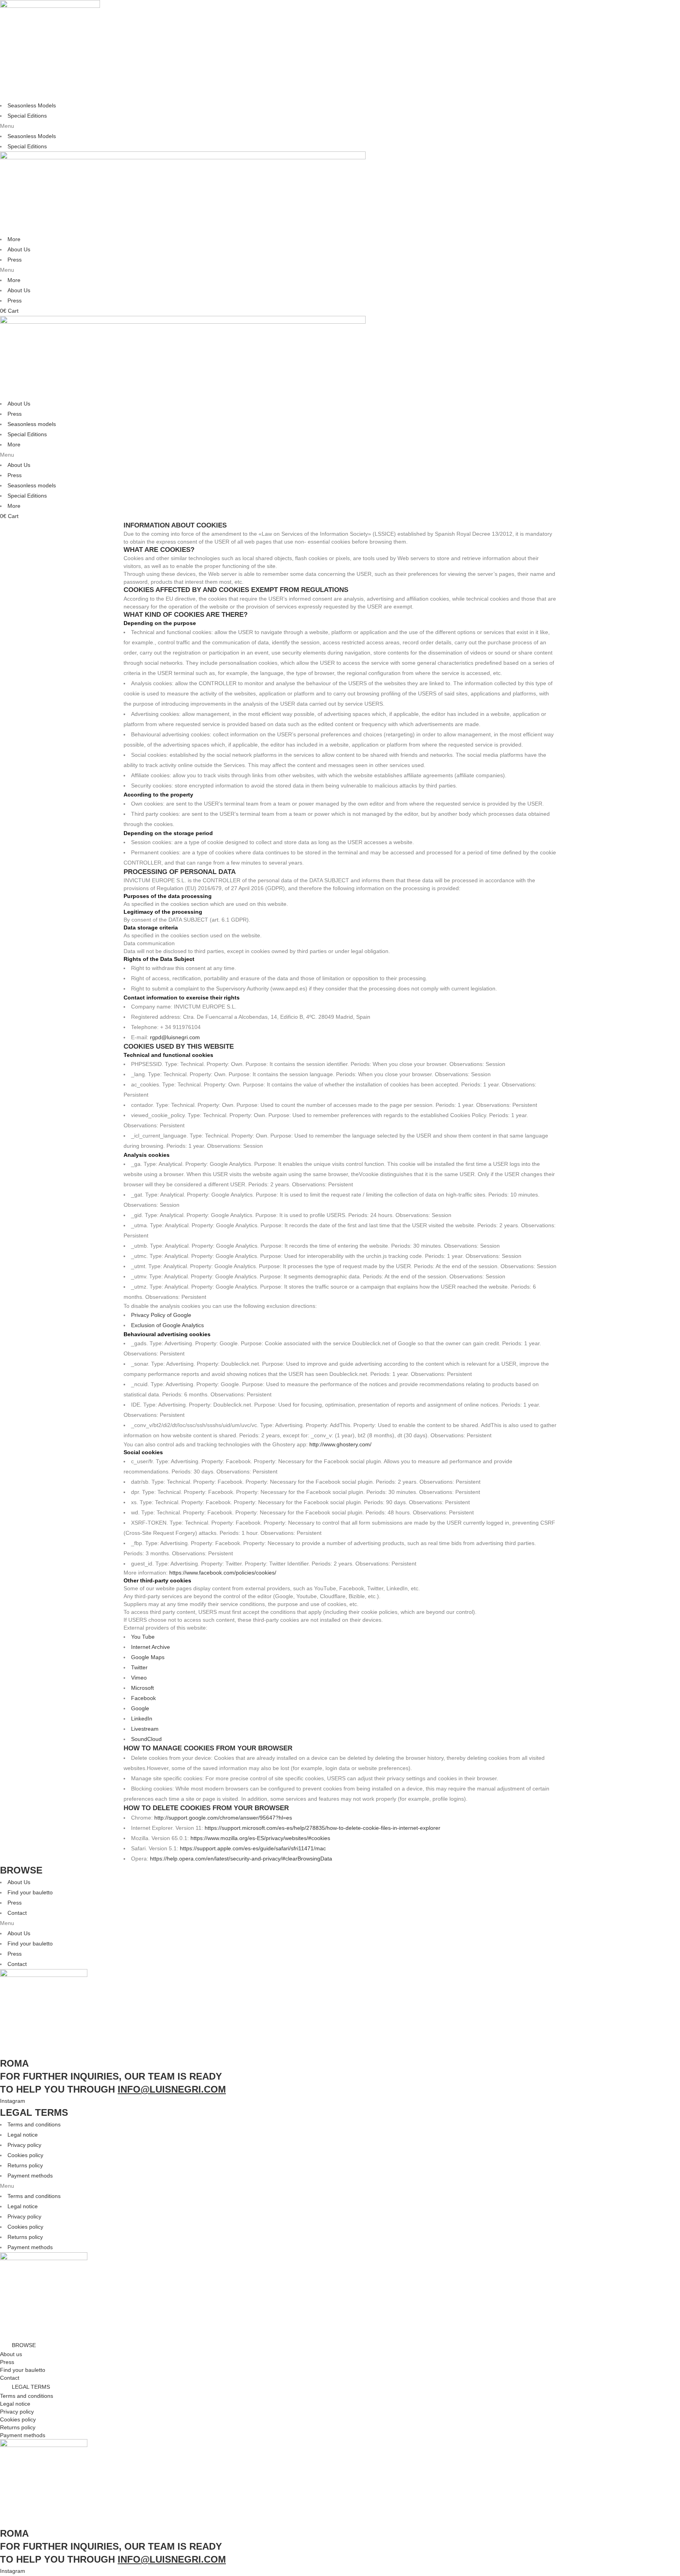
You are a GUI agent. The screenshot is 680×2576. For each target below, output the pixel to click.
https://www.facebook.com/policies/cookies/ (223, 1573)
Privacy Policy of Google (161, 1315)
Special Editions (27, 116)
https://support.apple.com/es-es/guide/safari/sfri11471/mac (253, 1848)
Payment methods (30, 2176)
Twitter (139, 1667)
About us (11, 2354)
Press (15, 260)
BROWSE (24, 2345)
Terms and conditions (34, 2124)
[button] (340, 126)
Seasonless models (32, 424)
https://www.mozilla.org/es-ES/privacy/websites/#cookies (260, 1838)
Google (140, 1708)
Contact (17, 1913)
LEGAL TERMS (31, 2387)
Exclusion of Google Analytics (167, 1325)
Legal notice (23, 2135)
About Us (19, 249)
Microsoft (142, 1688)
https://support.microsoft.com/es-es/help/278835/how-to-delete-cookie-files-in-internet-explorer (322, 1828)
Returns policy (25, 2165)
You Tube (143, 1637)
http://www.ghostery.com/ (340, 1444)
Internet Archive (151, 1647)
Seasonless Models (32, 105)
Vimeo (139, 1678)
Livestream (145, 1729)
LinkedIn (142, 1719)
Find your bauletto (30, 1892)
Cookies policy (25, 2155)
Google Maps (148, 1657)
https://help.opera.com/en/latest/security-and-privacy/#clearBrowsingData (241, 1859)
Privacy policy (24, 2145)
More (14, 239)
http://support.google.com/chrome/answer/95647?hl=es (223, 1818)
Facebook (143, 1698)
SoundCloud (146, 1739)
